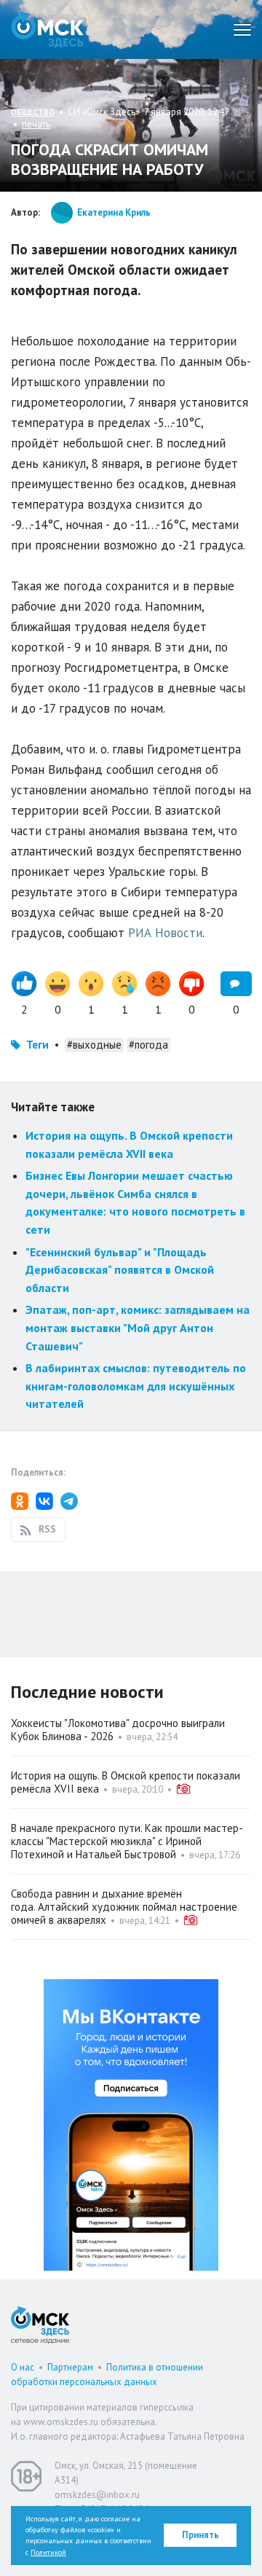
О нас (23, 2367)
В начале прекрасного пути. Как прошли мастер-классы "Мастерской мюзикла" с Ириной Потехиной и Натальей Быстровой (127, 1841)
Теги (37, 1045)
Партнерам (70, 2367)
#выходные (94, 1045)
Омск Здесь (47, 30)
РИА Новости (165, 933)
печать (36, 124)
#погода (148, 1045)
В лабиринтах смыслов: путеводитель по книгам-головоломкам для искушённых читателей (136, 1386)
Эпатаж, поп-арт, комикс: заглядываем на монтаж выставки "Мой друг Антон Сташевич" (138, 1327)
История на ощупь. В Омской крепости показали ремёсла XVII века (126, 1782)
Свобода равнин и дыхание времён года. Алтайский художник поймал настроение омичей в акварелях (124, 1907)
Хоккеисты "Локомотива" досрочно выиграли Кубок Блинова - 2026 (118, 1730)
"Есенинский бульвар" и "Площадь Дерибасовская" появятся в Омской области (120, 1270)
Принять (201, 2535)
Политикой (48, 2552)
